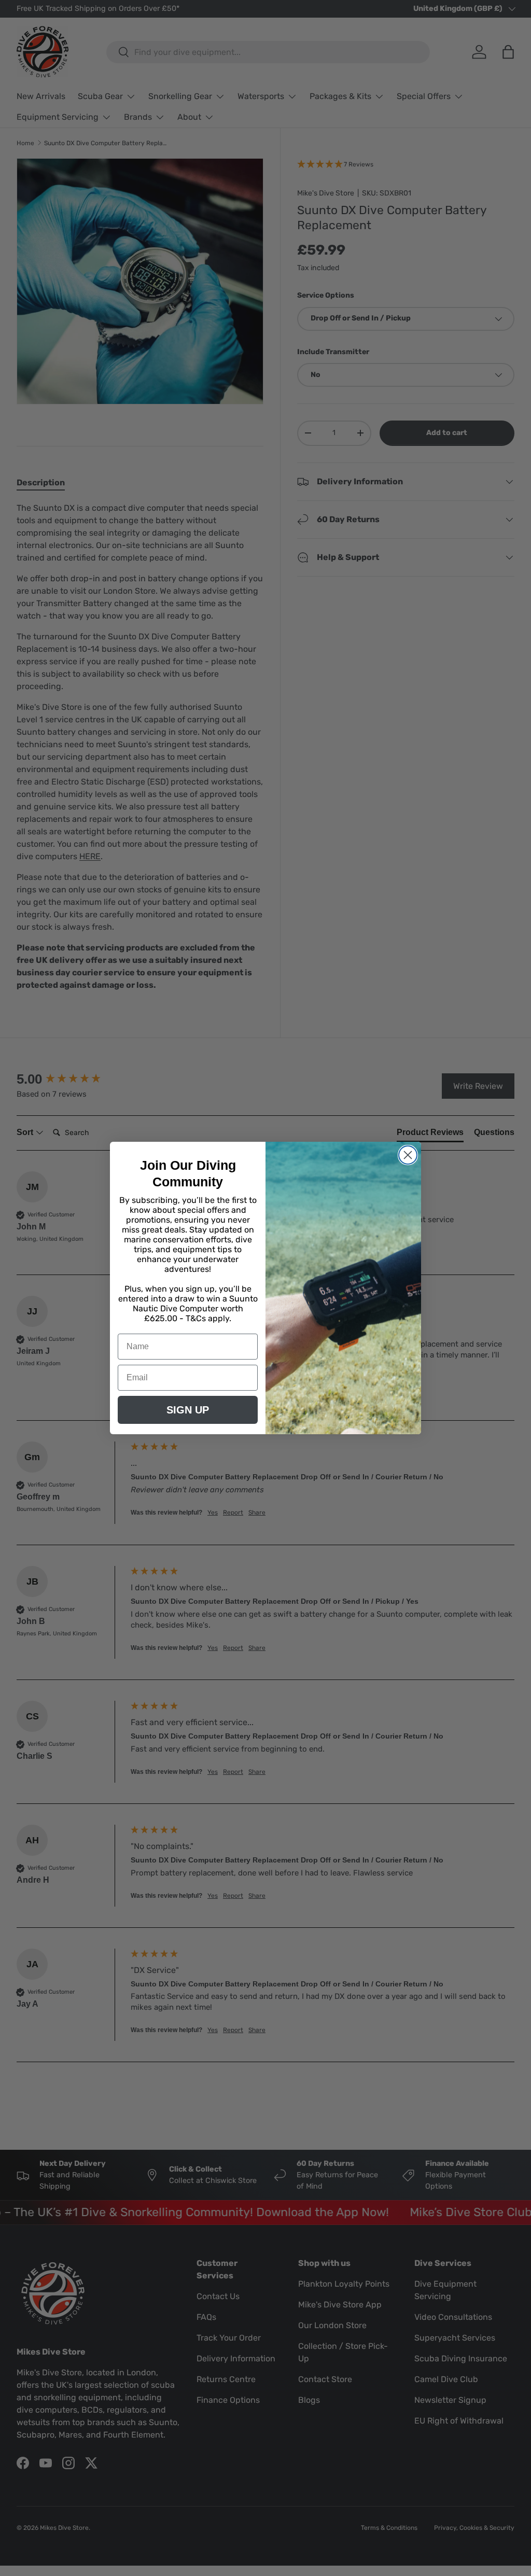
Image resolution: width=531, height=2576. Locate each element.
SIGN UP (188, 1410)
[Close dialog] (408, 1155)
